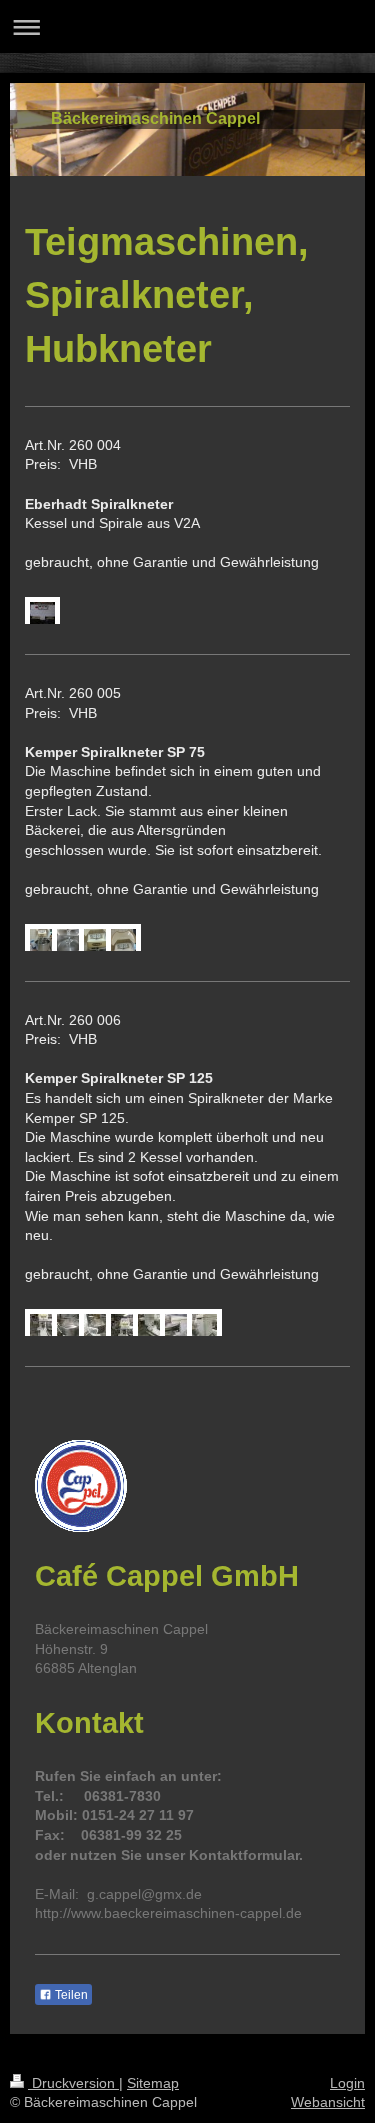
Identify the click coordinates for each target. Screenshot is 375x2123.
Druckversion (73, 2083)
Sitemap (153, 2083)
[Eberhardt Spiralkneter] (37, 614)
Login (347, 2083)
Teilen (70, 1995)
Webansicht (328, 2102)
